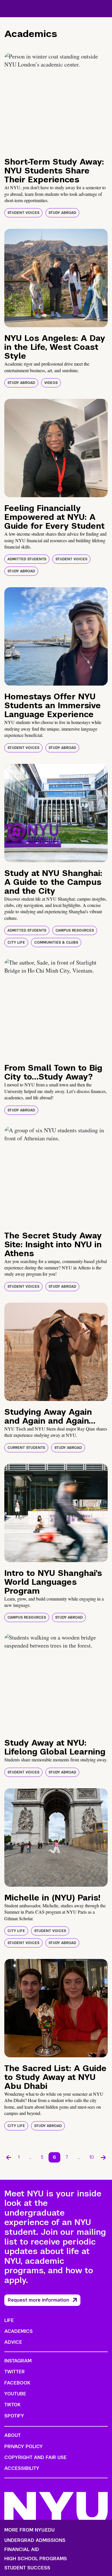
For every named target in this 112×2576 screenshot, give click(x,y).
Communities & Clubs (56, 942)
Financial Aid (22, 2550)
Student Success (27, 2568)
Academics (19, 2331)
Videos (51, 383)
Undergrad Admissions (35, 2540)
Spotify (14, 2416)
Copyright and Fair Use (35, 2457)
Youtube (15, 2394)
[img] (56, 102)
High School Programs (36, 2559)
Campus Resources (75, 930)
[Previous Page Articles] (9, 2157)
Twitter (15, 2372)
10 (92, 2157)
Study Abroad (62, 213)
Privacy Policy (24, 2447)
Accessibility (22, 2468)
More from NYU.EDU (29, 2530)
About (12, 2435)
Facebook (17, 2383)
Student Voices (23, 213)
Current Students (26, 1448)
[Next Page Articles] (103, 2157)
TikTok (12, 2405)
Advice (13, 2342)
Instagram (18, 2361)
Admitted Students (27, 559)
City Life (16, 942)
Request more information (38, 2300)
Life (9, 2320)
